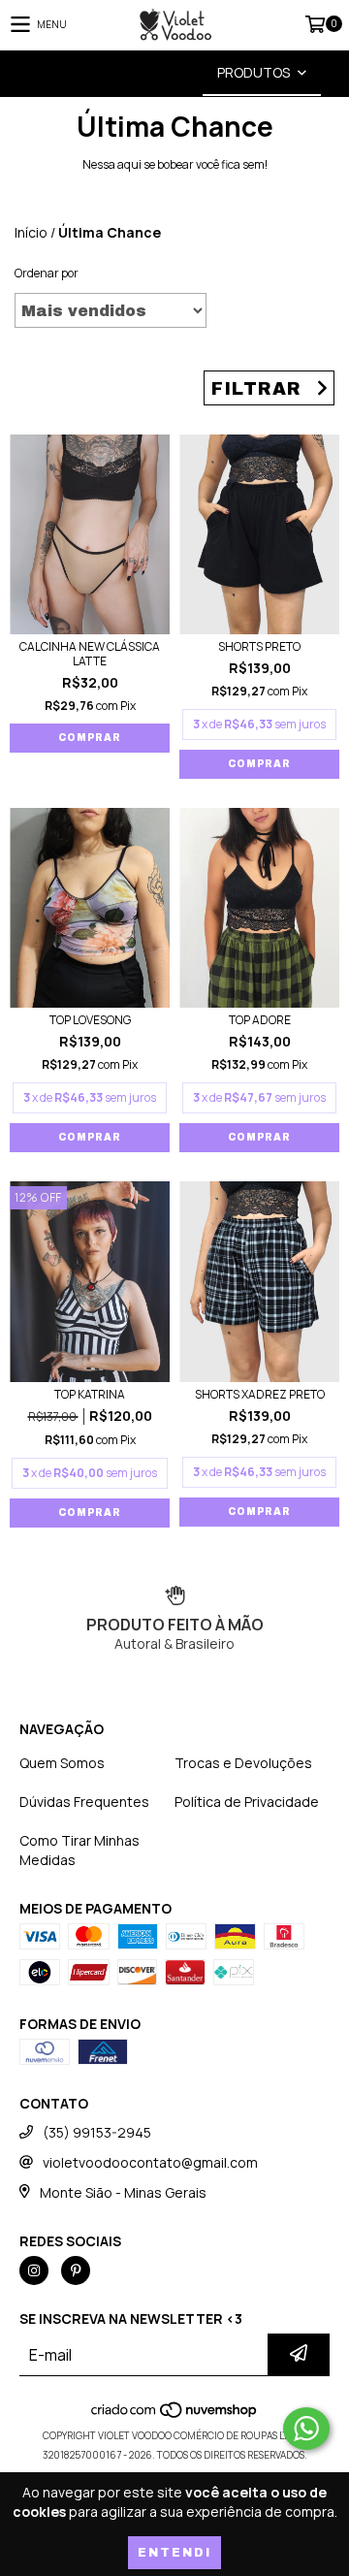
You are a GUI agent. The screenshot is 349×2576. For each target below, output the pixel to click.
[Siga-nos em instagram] (34, 2270)
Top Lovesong (90, 1020)
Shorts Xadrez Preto (260, 1394)
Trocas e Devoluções (243, 1763)
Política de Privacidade (247, 1802)
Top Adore (260, 1020)
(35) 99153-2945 (97, 2132)
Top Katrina (90, 1394)
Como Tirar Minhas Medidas (79, 1850)
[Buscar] (145, 73)
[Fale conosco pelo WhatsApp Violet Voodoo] (306, 2429)
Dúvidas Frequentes (84, 1802)
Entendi (174, 2553)
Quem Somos (62, 1763)
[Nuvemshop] (175, 2416)
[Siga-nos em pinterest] (76, 2270)
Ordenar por (47, 273)
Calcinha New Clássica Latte (90, 654)
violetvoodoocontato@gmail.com (150, 2162)
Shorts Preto (259, 646)
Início (31, 232)
